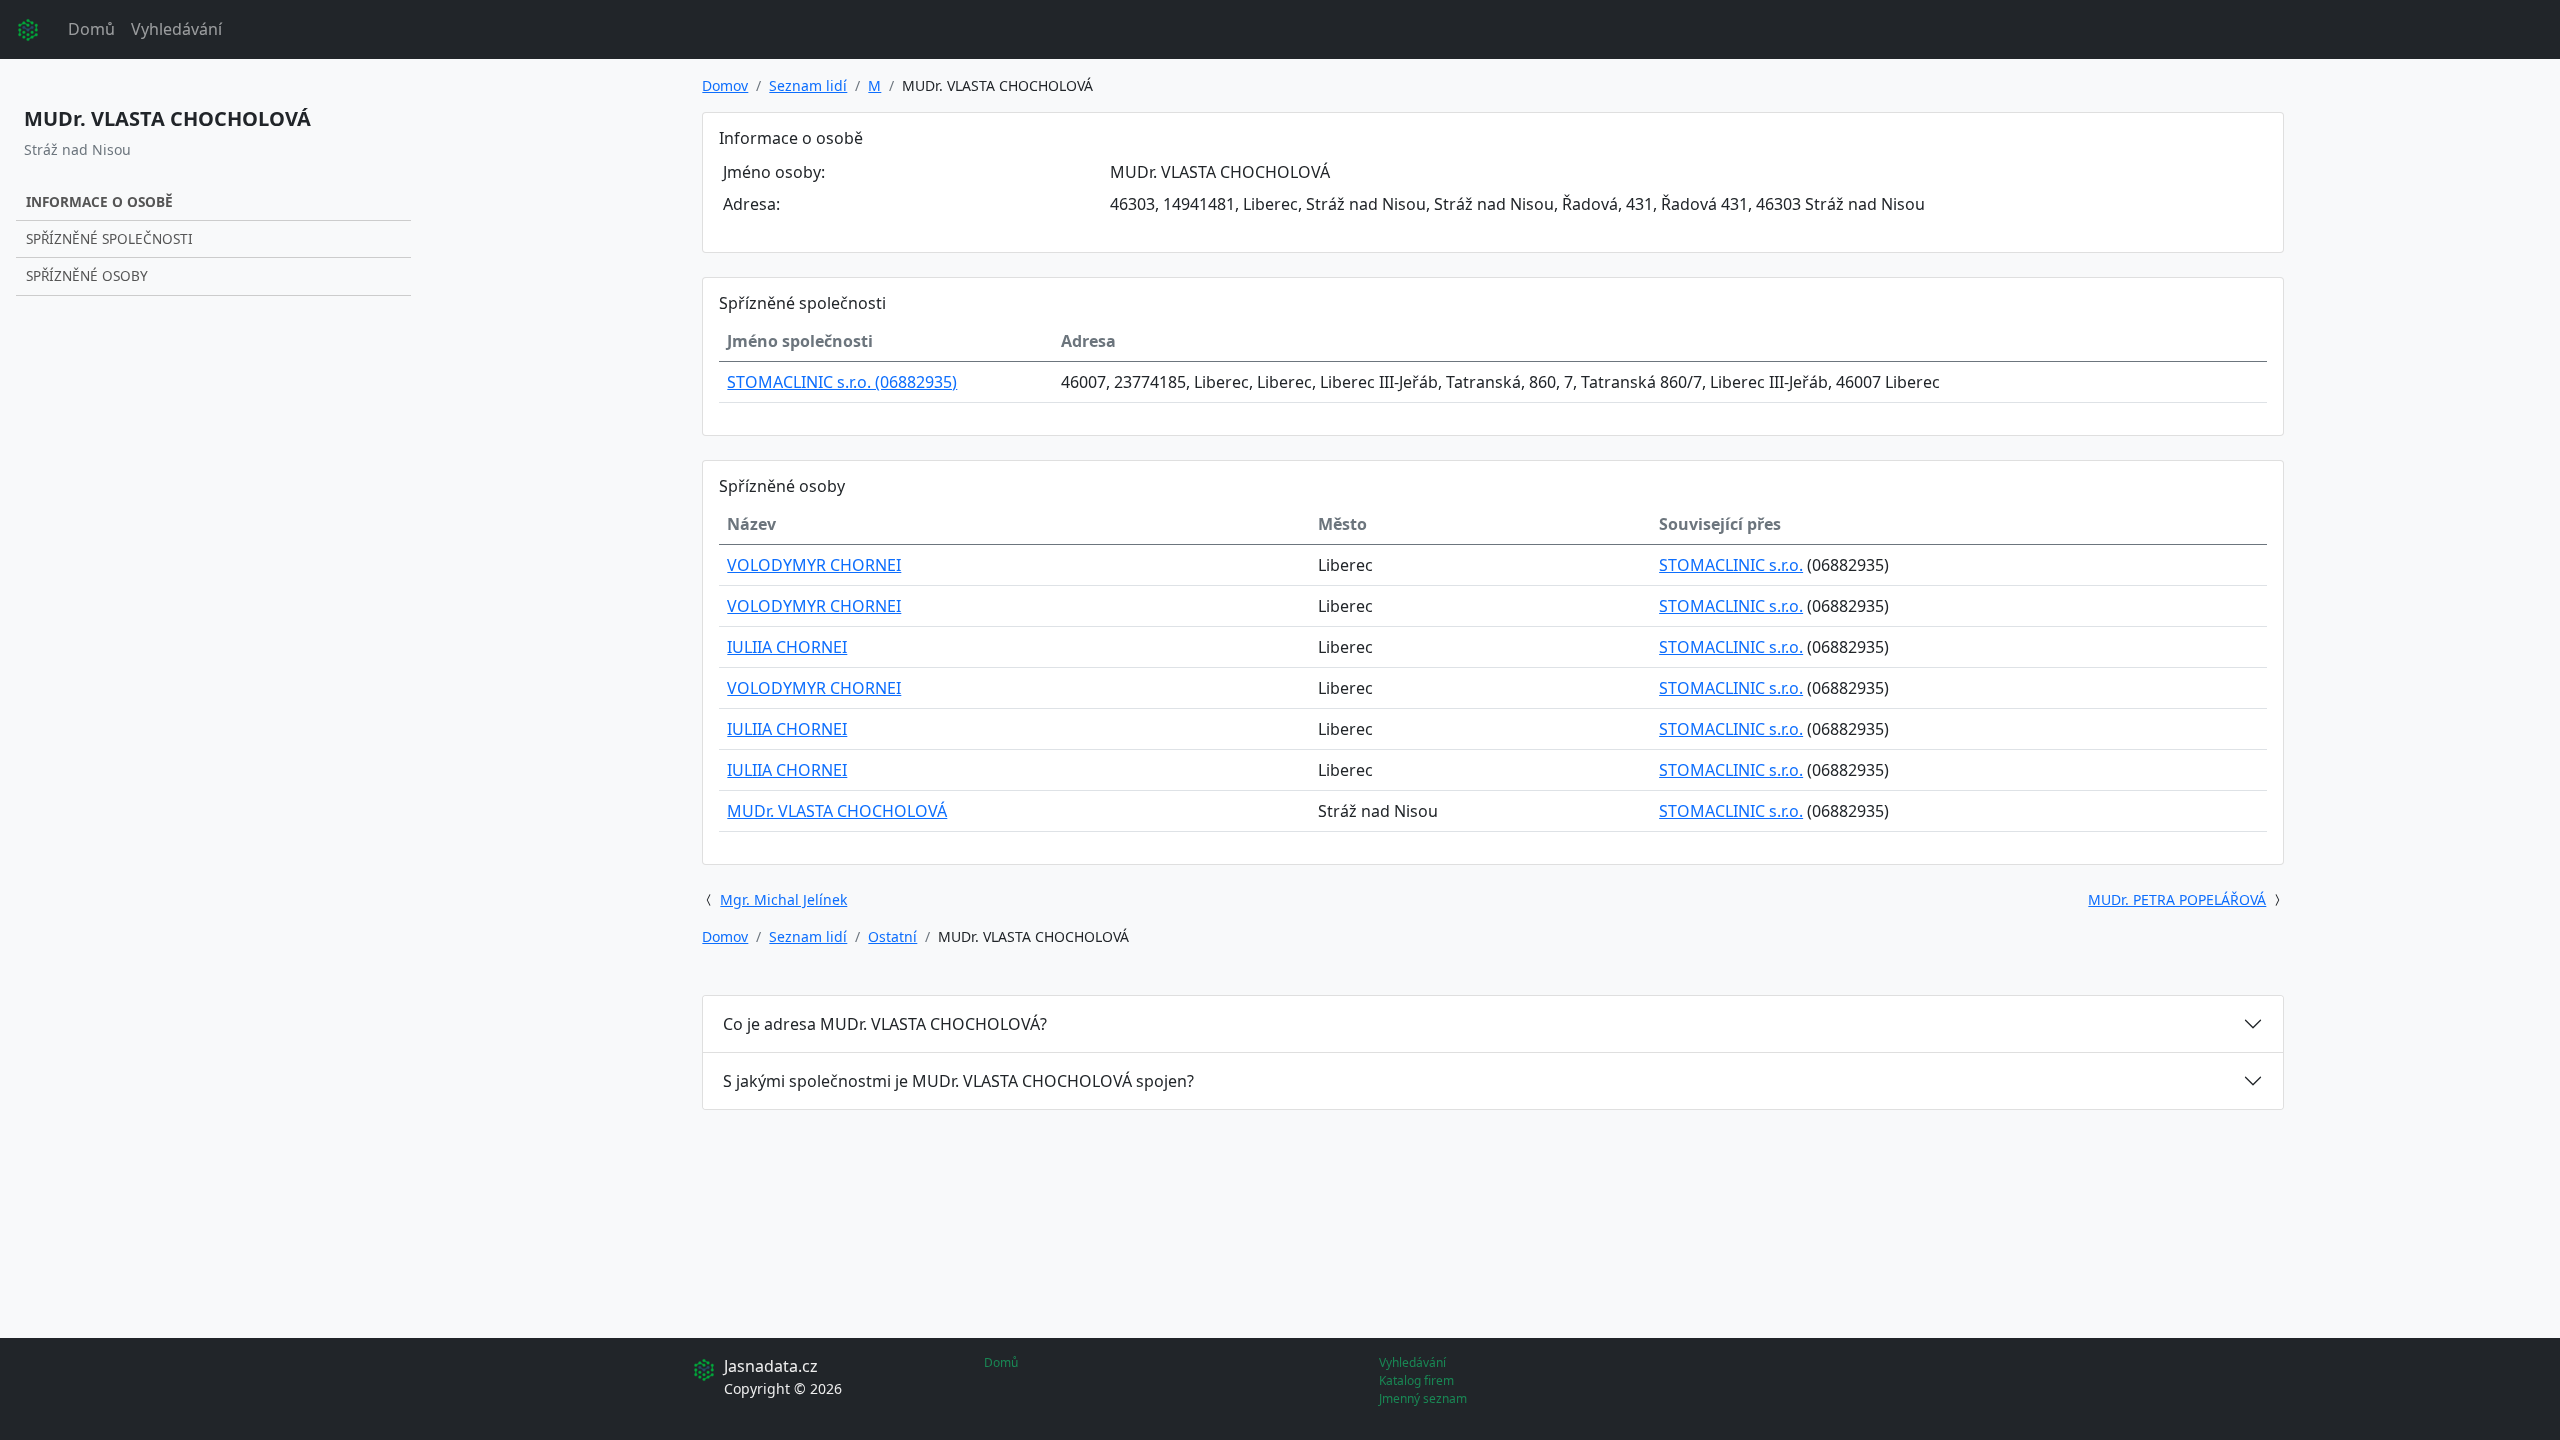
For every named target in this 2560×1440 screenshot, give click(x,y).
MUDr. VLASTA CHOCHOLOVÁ (837, 811)
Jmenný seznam (1423, 1398)
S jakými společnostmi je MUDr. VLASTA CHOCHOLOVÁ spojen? (958, 1081)
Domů (91, 29)
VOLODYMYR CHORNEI (814, 565)
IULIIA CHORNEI (787, 647)
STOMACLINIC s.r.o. (1731, 565)
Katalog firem (1416, 1380)
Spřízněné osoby (87, 275)
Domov (725, 85)
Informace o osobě (99, 201)
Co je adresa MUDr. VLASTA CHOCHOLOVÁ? (885, 1024)
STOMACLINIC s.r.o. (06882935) (842, 382)
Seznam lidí (808, 85)
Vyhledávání (176, 29)
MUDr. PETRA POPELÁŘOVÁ (2177, 899)
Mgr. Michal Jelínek (783, 899)
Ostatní (892, 936)
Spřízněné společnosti (109, 238)
